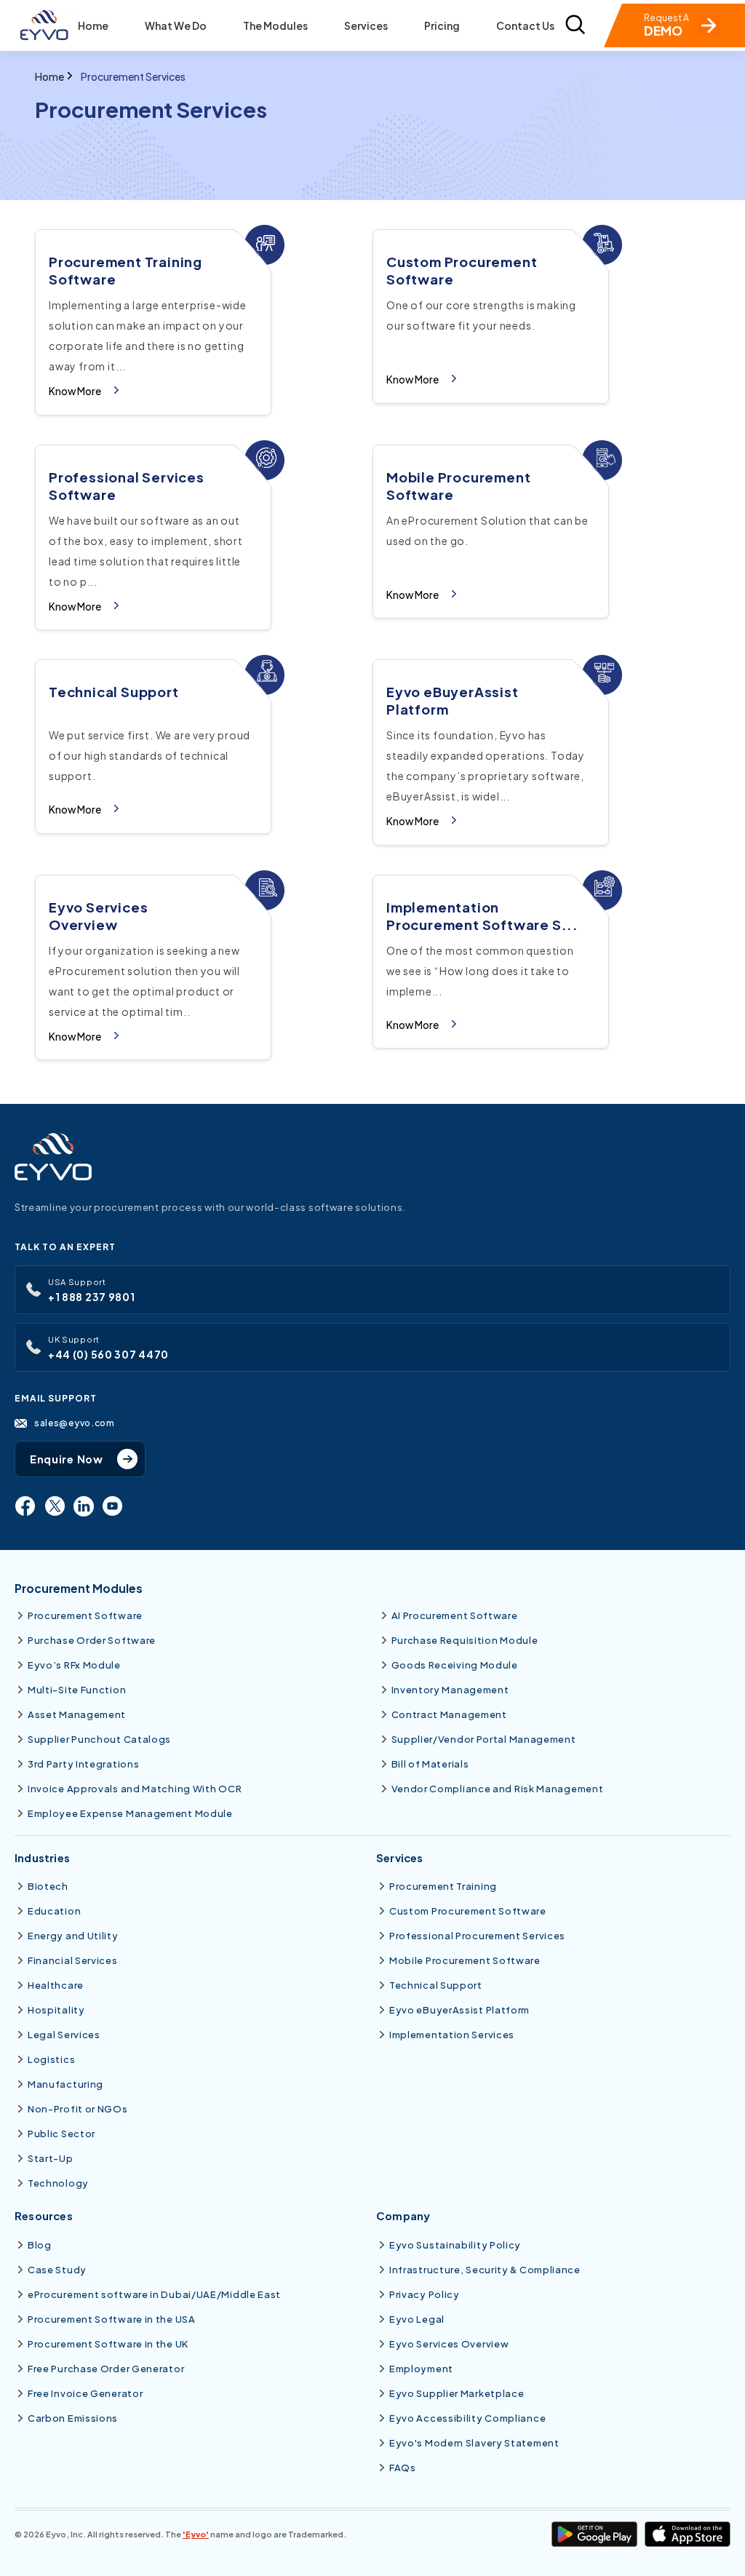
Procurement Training (443, 1886)
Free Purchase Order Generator (106, 2369)
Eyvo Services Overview (449, 2344)
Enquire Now (67, 1459)
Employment (421, 2369)
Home (93, 26)
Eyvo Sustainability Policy (455, 2245)
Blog (40, 2245)
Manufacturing (65, 2084)
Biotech (48, 1886)
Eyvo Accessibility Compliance (467, 2418)
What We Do (176, 26)
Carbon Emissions (73, 2418)
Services (366, 26)
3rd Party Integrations (83, 1764)
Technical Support (436, 1985)
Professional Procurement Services (477, 1936)
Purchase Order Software (92, 1640)
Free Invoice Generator (85, 2393)
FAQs (403, 2468)
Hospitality (56, 2010)
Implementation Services (452, 2035)
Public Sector (61, 2134)
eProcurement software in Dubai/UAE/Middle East (154, 2294)
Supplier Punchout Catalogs (99, 1739)
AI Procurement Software (455, 1615)
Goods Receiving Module (455, 1665)
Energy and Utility (73, 1936)
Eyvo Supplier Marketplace (457, 2393)
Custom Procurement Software (468, 1911)
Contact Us (525, 26)
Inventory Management (450, 1690)
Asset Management (77, 1714)
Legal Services (64, 2035)
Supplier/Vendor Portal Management (484, 1739)
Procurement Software (85, 1615)
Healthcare (56, 1985)
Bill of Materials (430, 1764)
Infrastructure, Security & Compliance (485, 2270)
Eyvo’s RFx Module (74, 1665)
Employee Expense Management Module (130, 1813)
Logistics (51, 2059)
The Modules (275, 26)
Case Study (57, 2270)
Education (54, 1911)
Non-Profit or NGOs (78, 2109)
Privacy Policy (425, 2294)
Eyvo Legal (417, 2319)
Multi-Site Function (77, 1690)
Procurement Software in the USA (112, 2319)
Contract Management (449, 1714)
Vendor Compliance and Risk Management (498, 1789)
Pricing (442, 26)
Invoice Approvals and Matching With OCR (135, 1789)
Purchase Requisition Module (465, 1640)
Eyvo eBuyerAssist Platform (459, 2010)
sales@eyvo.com (75, 1423)
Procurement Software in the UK (108, 2344)
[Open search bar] (575, 26)
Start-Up (51, 2158)
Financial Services (73, 1960)
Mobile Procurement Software (465, 1960)
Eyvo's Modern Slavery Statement (474, 2443)
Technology (58, 2183)
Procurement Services (133, 77)
